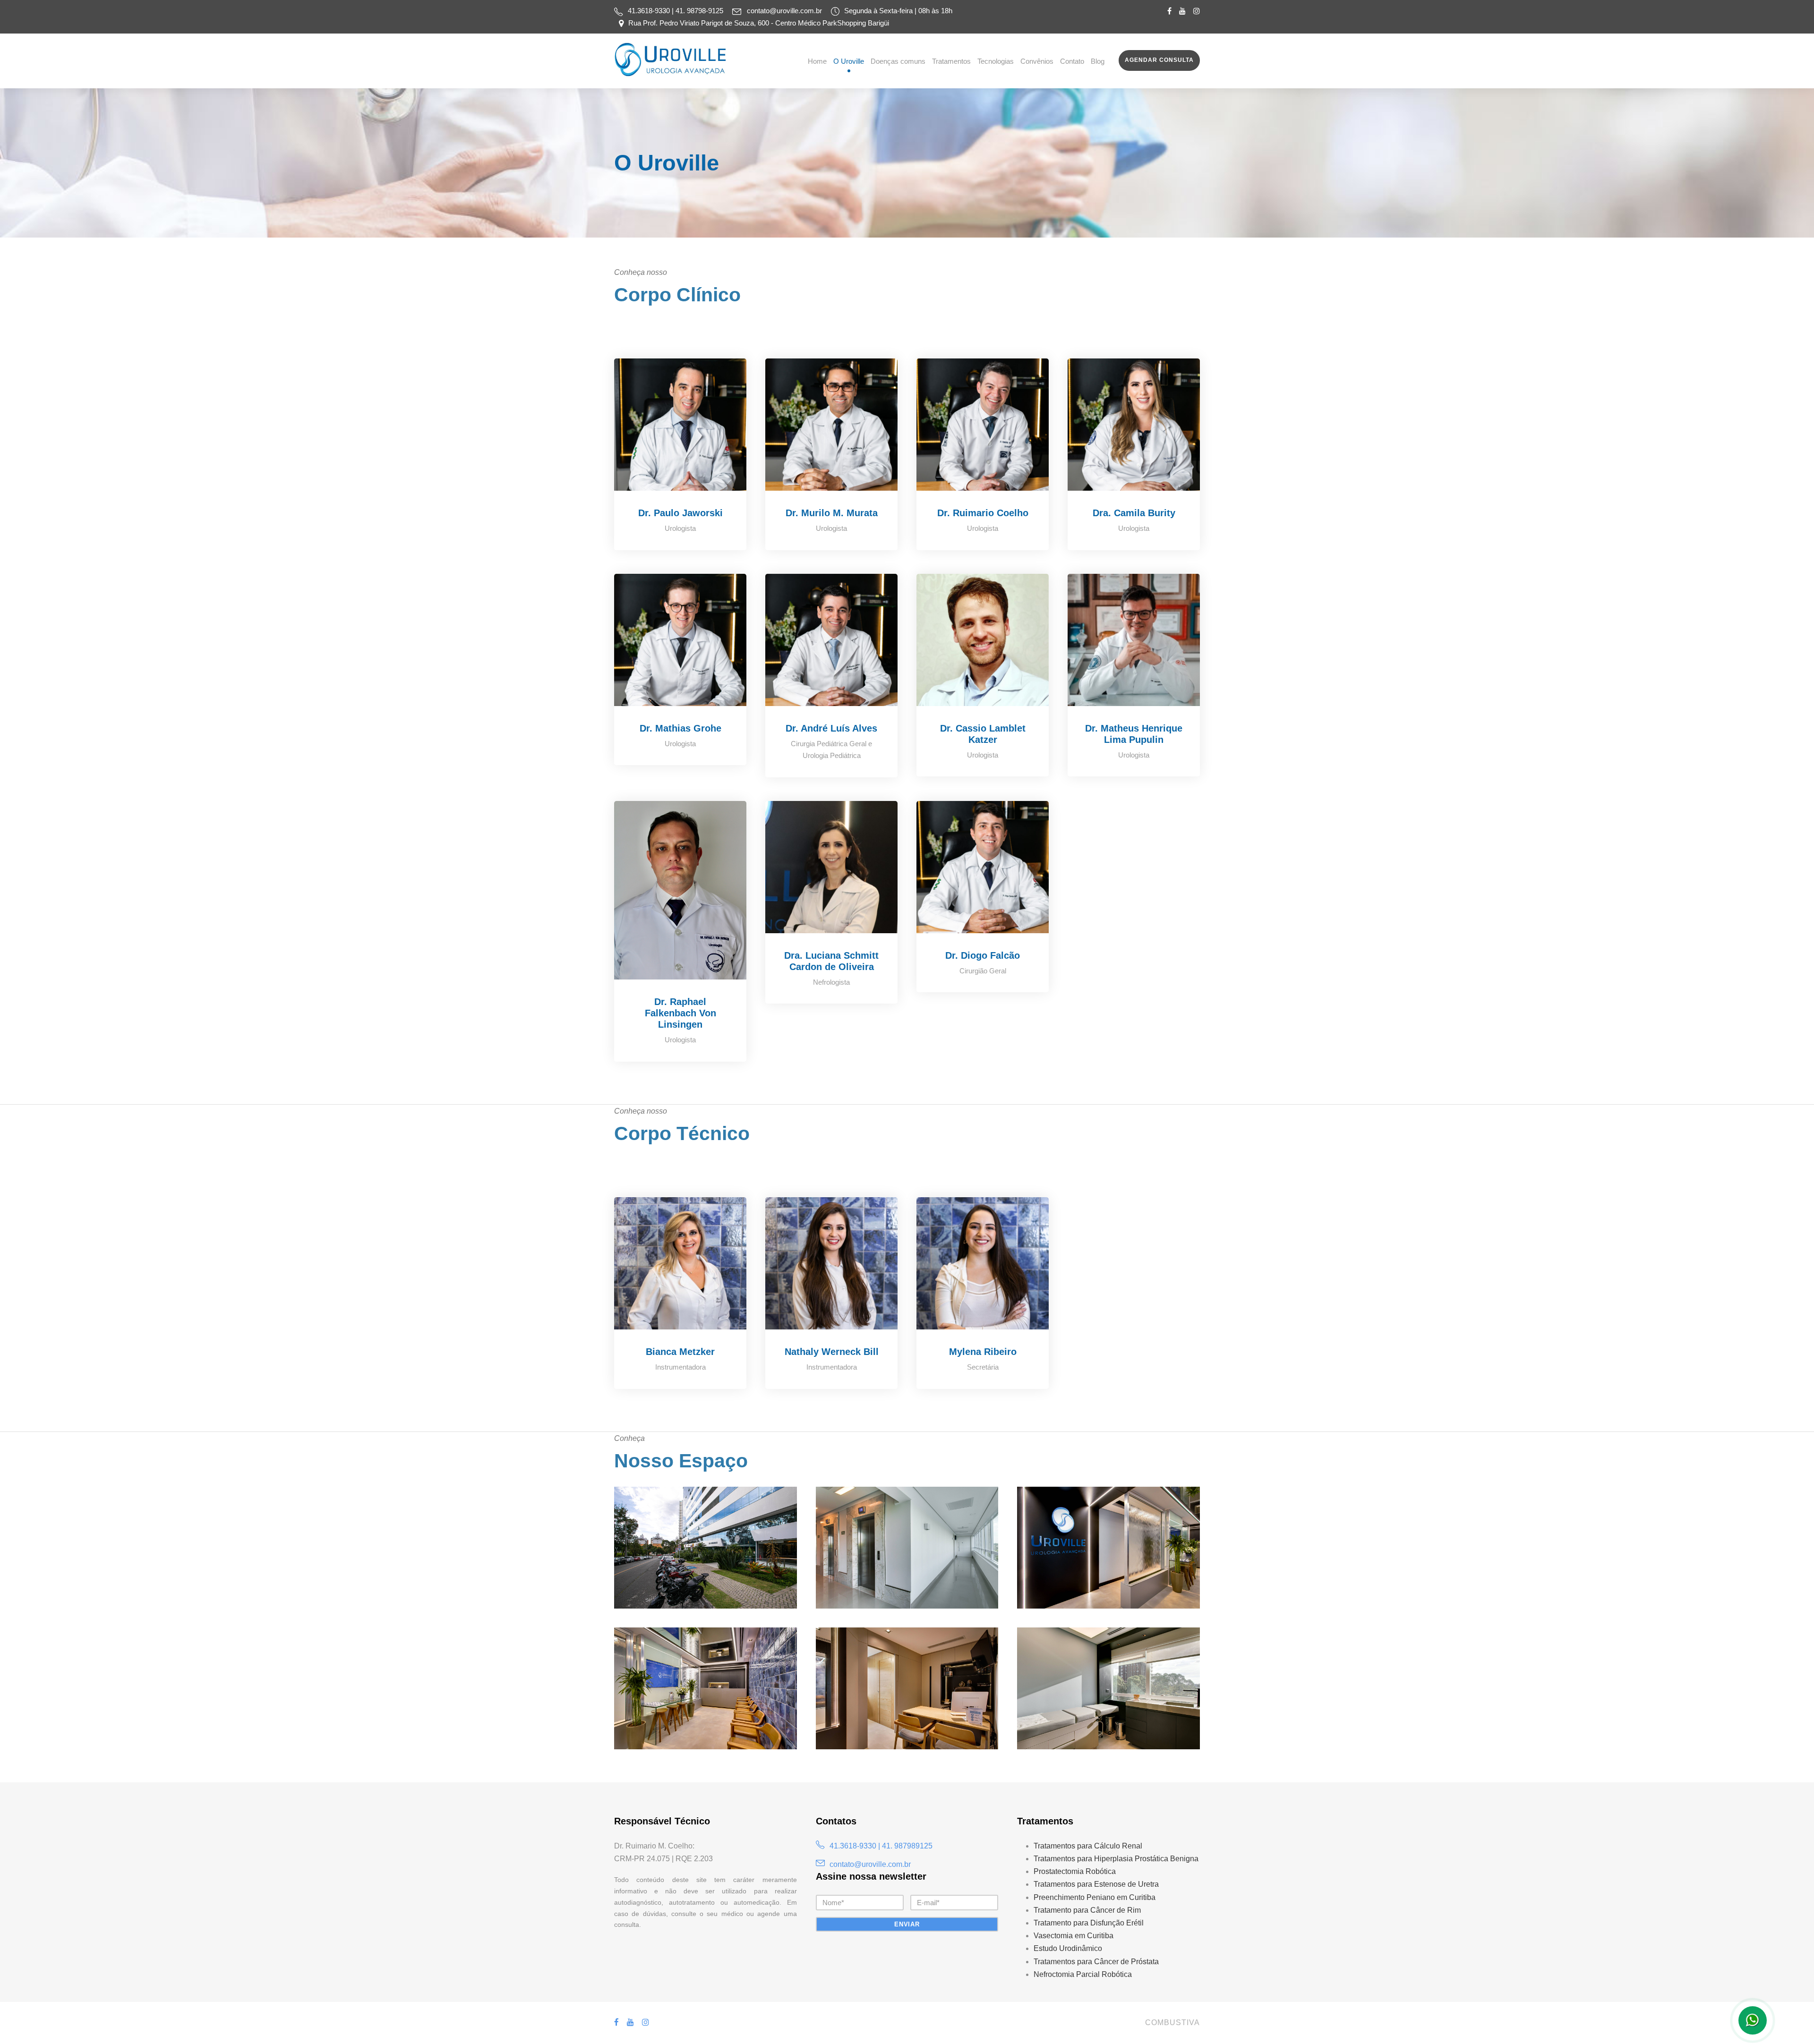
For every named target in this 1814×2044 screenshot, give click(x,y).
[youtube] (1182, 11)
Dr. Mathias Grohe (680, 728)
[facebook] (1169, 11)
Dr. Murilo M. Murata (832, 513)
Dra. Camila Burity (1134, 513)
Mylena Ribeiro (983, 1352)
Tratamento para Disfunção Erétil (1089, 1923)
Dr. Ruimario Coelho (983, 513)
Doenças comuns (898, 61)
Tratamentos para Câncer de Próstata (1096, 1962)
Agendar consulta (1159, 60)
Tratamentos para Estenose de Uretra (1096, 1884)
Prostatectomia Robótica (1075, 1871)
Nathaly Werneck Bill (832, 1352)
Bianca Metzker (680, 1352)
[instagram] (1197, 11)
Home (817, 61)
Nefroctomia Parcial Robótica (1083, 1974)
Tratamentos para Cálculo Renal (1088, 1846)
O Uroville (849, 61)
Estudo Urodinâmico (1068, 1948)
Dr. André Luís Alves (831, 728)
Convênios (1037, 61)
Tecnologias (996, 61)
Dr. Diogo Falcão (983, 955)
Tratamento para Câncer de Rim (1087, 1910)
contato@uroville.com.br (784, 11)
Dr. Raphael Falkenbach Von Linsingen (680, 1013)
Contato (1072, 61)
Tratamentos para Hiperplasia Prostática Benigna (1116, 1859)
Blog (1098, 61)
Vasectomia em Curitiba (1074, 1936)
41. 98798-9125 (700, 11)
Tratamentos (951, 61)
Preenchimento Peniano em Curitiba (1095, 1897)
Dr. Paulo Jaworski (680, 513)
